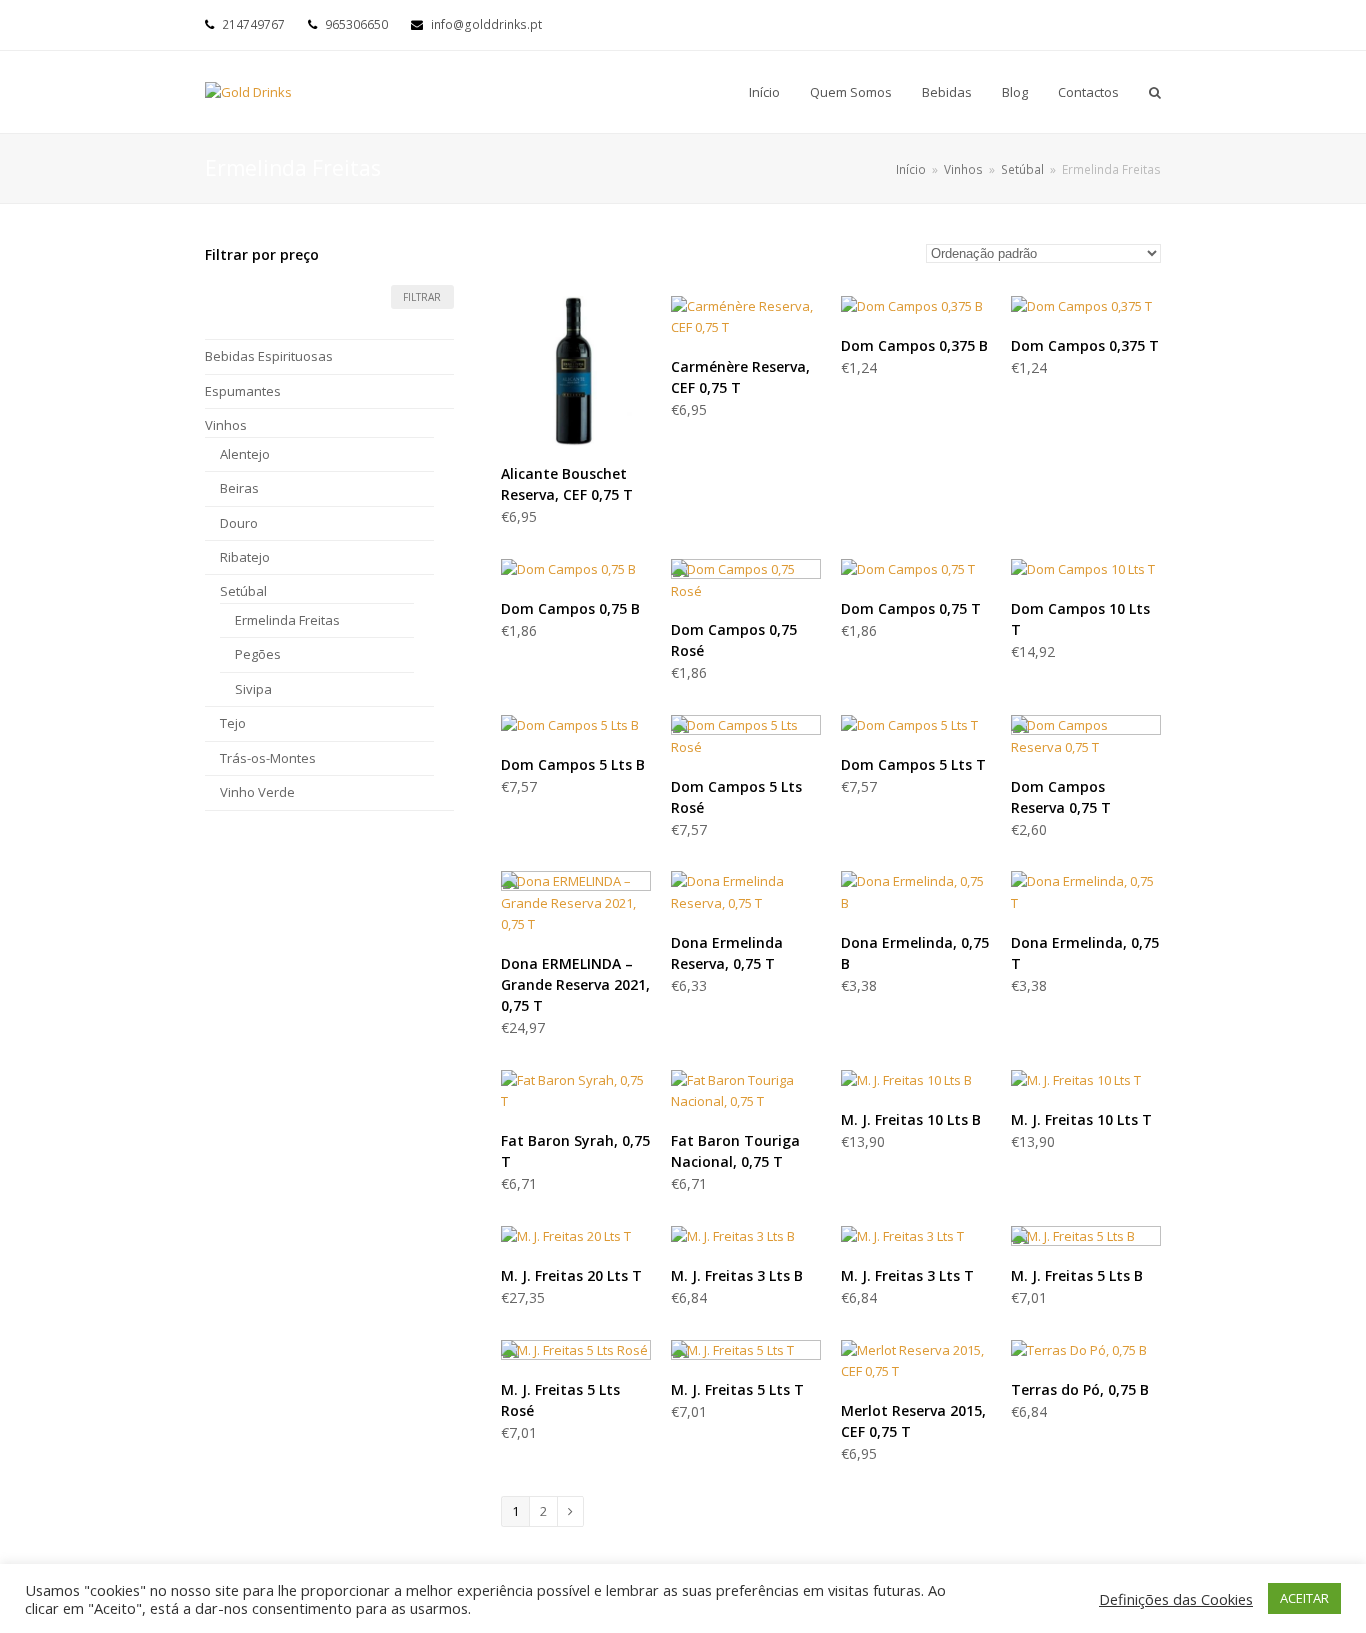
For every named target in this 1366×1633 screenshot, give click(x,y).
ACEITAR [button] (1304, 1598)
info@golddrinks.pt (486, 24)
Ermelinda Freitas (287, 620)
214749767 (253, 24)
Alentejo (245, 454)
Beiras (239, 488)
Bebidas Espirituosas (269, 356)
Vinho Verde (257, 792)
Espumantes (243, 391)
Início (911, 169)
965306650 (356, 24)
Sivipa (253, 689)
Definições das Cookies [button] (1176, 1599)
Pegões (258, 654)
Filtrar (422, 297)
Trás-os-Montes (268, 758)
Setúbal (243, 591)
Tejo (233, 723)
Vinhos (226, 425)
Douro (239, 523)
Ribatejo (245, 557)
